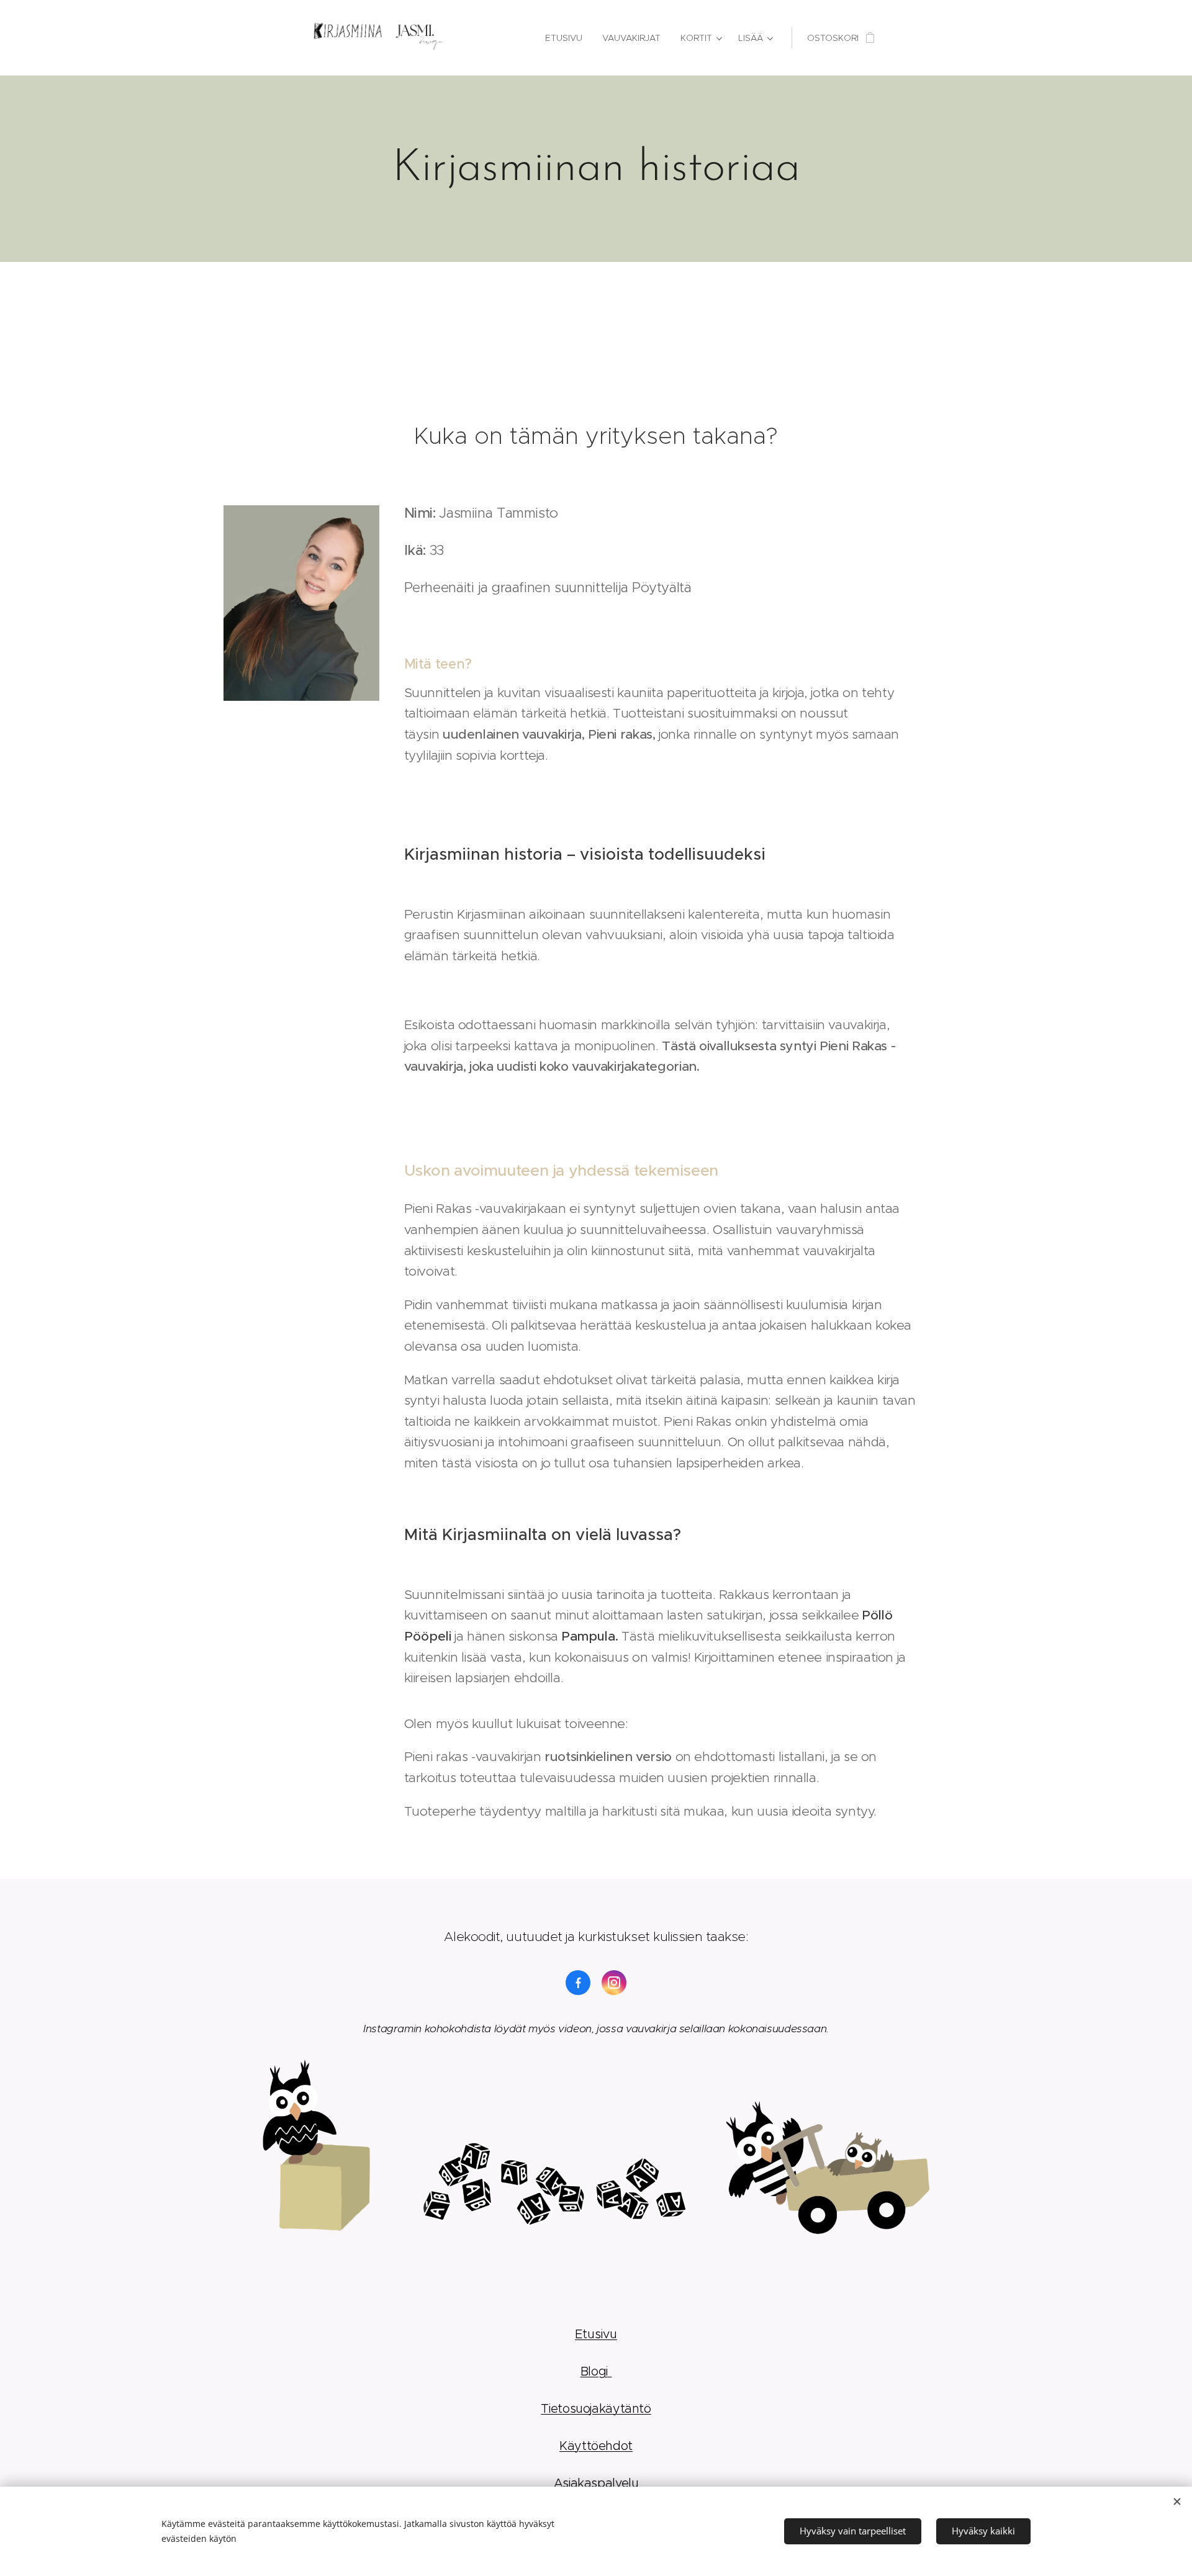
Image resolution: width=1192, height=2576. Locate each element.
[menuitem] (567, 38)
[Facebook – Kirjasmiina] (578, 1983)
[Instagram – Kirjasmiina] (614, 1983)
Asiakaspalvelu (596, 2483)
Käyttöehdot (596, 2446)
